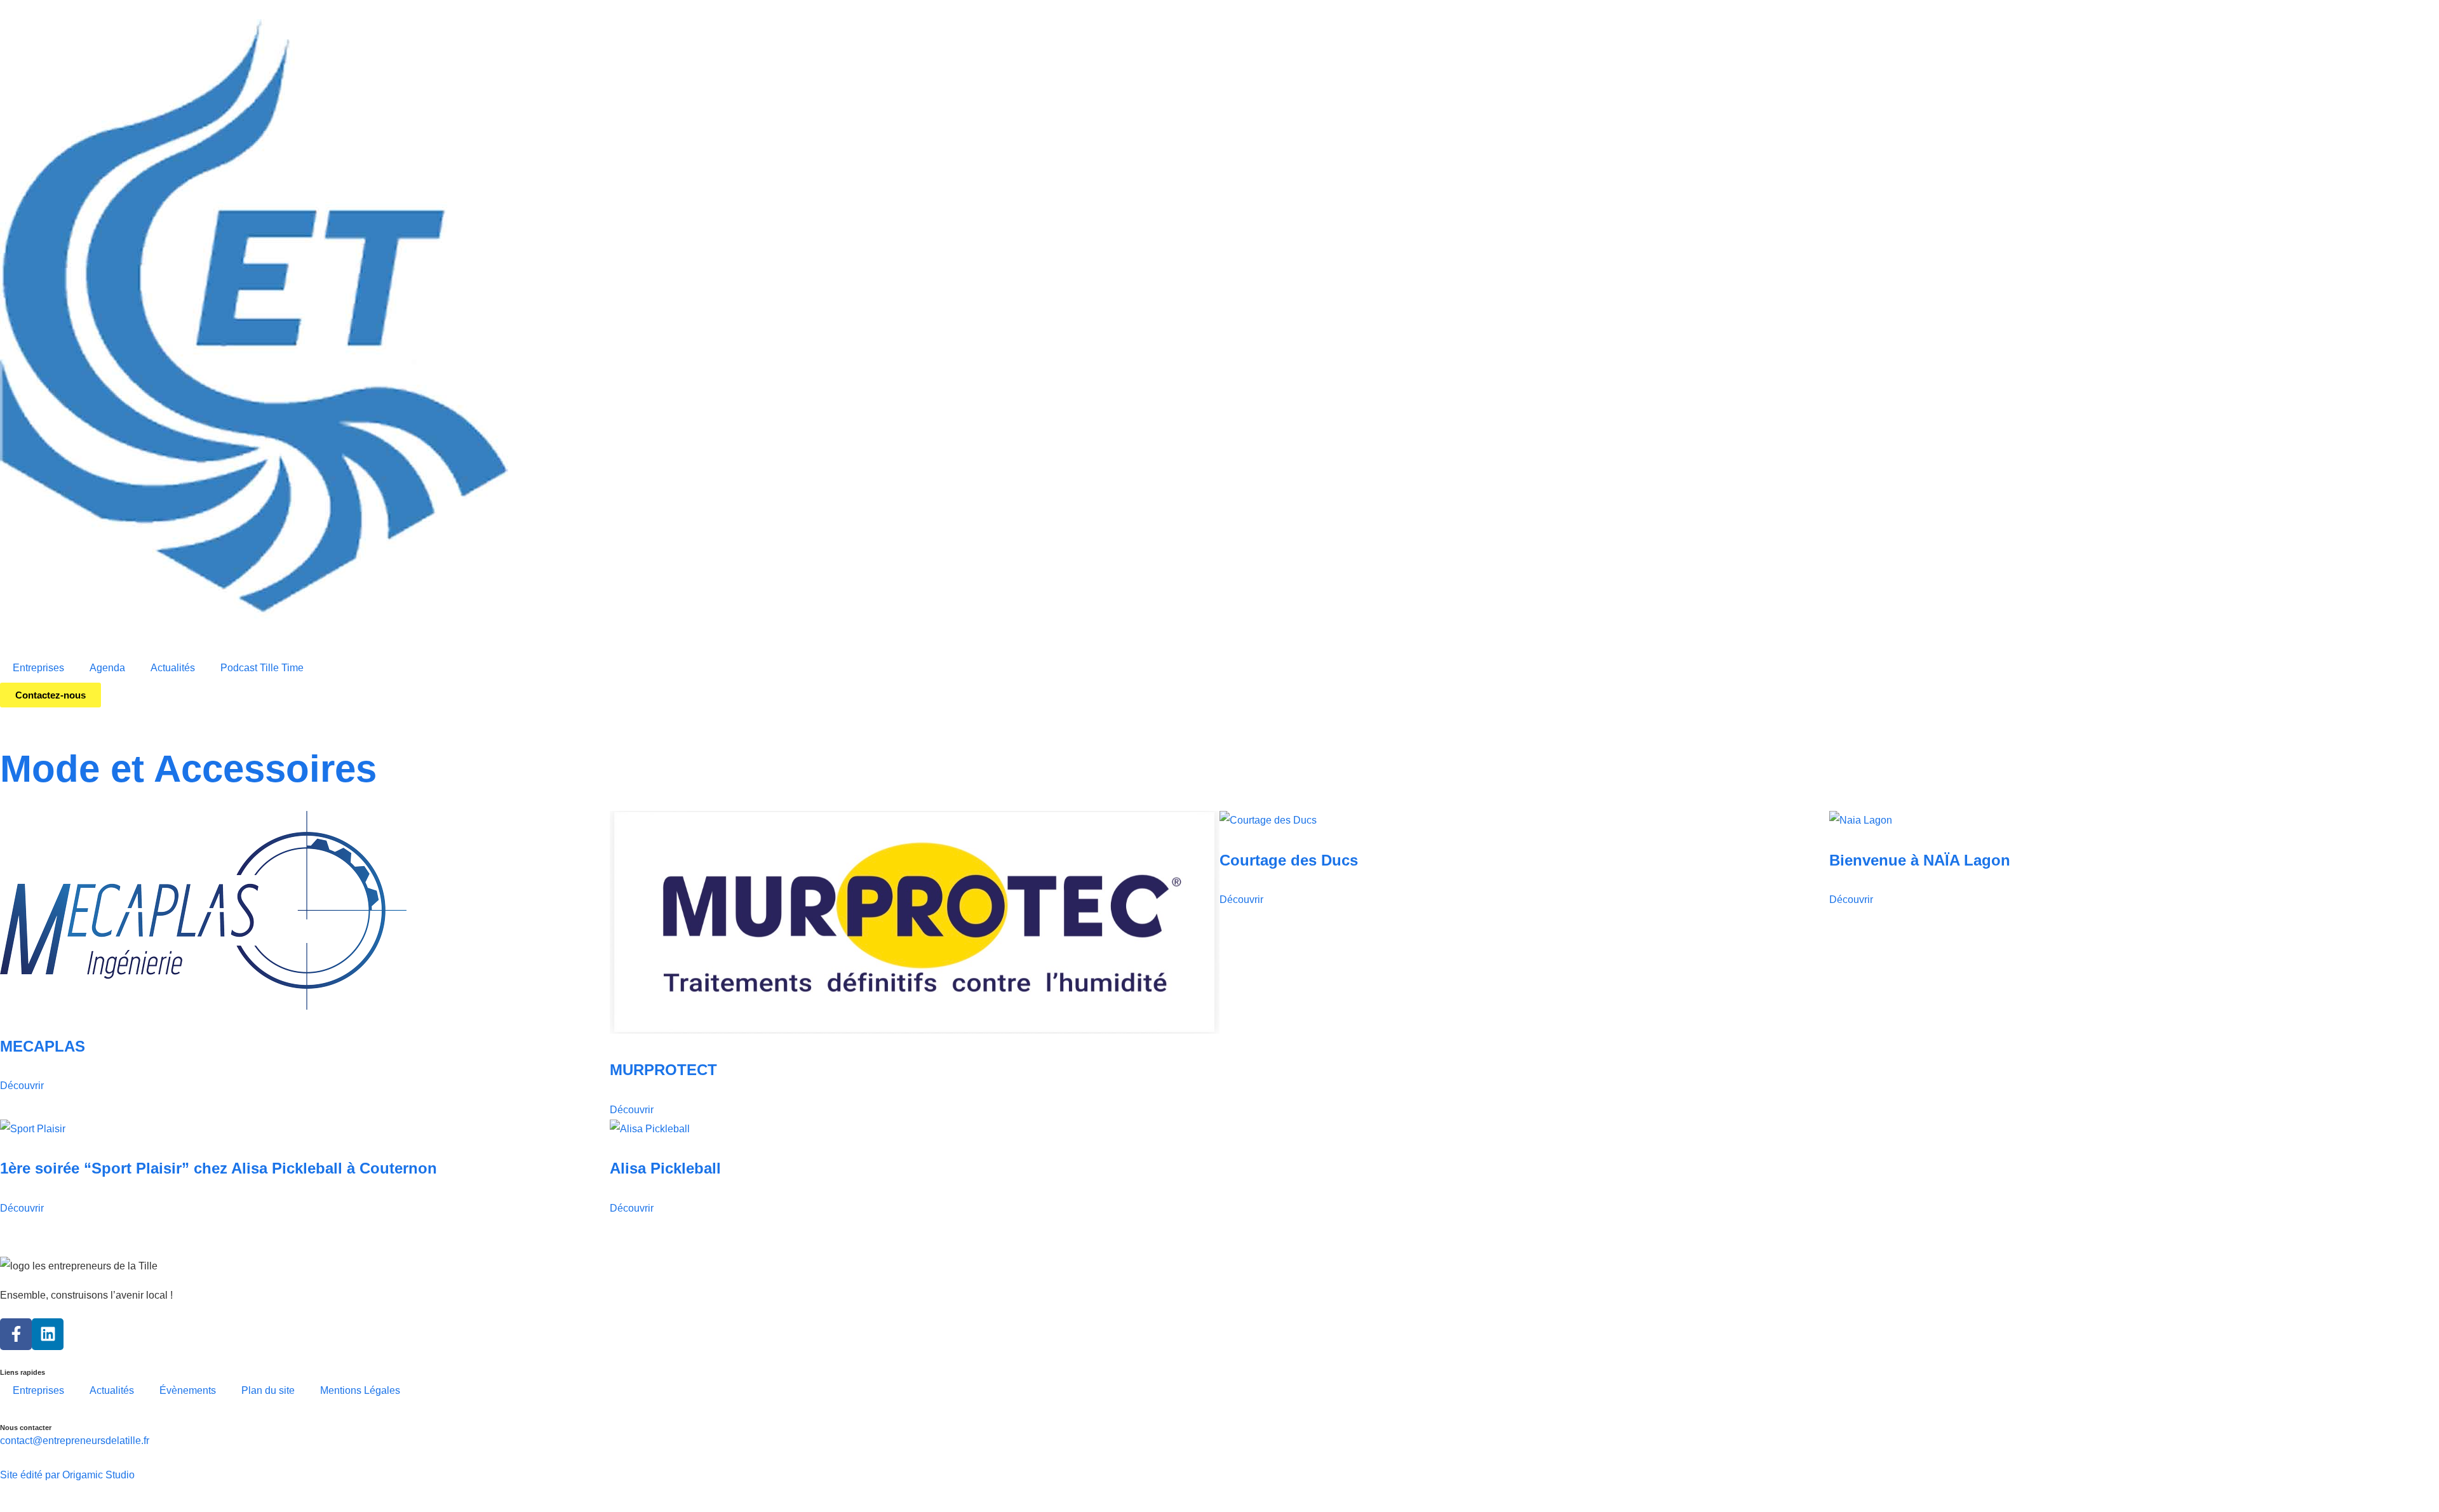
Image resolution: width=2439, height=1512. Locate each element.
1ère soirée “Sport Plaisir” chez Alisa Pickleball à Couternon (218, 1168)
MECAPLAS (43, 1046)
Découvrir (22, 1086)
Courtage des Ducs (1289, 860)
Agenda (107, 668)
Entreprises (38, 668)
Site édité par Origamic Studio (67, 1475)
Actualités (173, 668)
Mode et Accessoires (188, 769)
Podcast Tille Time (262, 668)
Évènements (188, 1390)
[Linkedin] (48, 1334)
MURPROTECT (663, 1070)
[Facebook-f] (16, 1334)
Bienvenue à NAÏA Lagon (1920, 860)
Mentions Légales (360, 1390)
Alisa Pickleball (665, 1168)
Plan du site (268, 1390)
